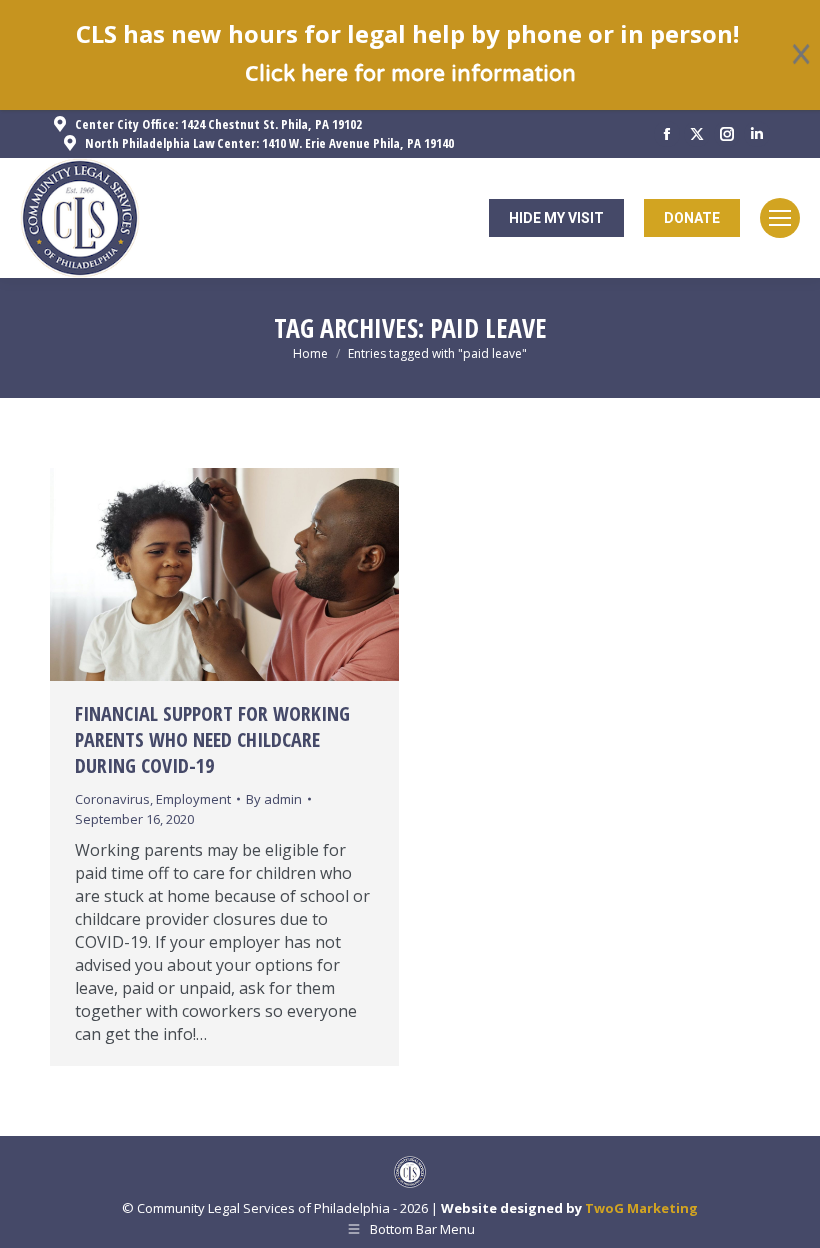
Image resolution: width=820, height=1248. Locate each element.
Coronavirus (112, 799)
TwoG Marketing (641, 1208)
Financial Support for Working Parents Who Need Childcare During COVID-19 (212, 739)
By (274, 799)
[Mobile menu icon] (780, 218)
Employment (193, 799)
